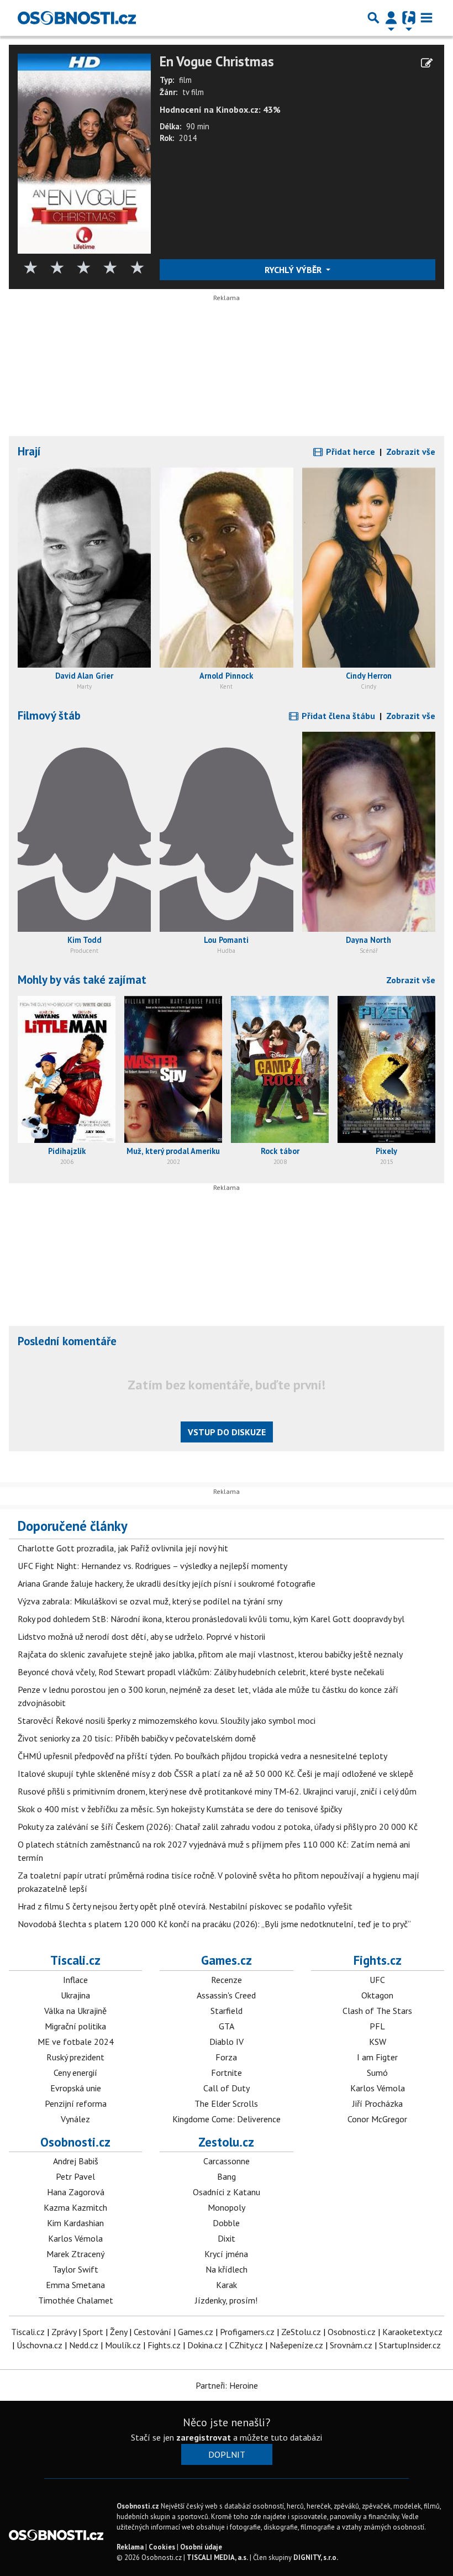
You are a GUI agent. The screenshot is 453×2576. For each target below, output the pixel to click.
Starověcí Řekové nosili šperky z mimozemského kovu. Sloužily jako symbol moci (167, 1720)
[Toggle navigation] (426, 18)
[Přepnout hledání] (373, 18)
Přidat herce (349, 452)
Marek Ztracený (75, 2254)
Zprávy (64, 2332)
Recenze (227, 1980)
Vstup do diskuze (227, 1432)
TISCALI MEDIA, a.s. (217, 2557)
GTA (227, 2026)
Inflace (75, 1980)
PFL (377, 2026)
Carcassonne (227, 2161)
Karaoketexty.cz (412, 2332)
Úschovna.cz (39, 2345)
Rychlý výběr (294, 270)
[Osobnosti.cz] (77, 18)
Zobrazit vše (411, 452)
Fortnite (227, 2073)
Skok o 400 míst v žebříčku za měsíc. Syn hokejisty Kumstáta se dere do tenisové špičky (180, 1809)
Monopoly (227, 2207)
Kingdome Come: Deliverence (227, 2119)
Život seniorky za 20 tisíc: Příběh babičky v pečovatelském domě (137, 1738)
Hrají (29, 451)
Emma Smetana (75, 2285)
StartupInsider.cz (410, 2345)
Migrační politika (75, 2026)
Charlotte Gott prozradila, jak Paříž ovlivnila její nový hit (123, 1548)
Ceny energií (75, 2073)
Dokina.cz (205, 2345)
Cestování (152, 2332)
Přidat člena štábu (337, 716)
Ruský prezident (75, 2057)
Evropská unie (76, 2088)
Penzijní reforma (76, 2103)
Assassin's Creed (226, 1995)
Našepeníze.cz (296, 2345)
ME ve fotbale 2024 (76, 2042)
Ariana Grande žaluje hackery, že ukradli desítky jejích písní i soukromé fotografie (167, 1583)
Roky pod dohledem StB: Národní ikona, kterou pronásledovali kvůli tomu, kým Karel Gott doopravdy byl (211, 1619)
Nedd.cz (84, 2345)
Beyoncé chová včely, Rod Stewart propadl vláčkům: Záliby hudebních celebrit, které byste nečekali (201, 1672)
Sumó (377, 2073)
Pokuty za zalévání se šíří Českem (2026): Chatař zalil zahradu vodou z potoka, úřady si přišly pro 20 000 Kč (218, 1827)
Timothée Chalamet (76, 2300)
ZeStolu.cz (301, 2332)
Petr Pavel (75, 2176)
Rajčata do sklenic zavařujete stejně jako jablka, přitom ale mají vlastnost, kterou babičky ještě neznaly (210, 1654)
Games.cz (227, 1960)
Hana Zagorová (76, 2192)
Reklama (130, 2547)
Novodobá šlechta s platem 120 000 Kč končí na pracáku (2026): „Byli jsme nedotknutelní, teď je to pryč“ (214, 1924)
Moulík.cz (123, 2345)
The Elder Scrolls (226, 2103)
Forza (226, 2057)
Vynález (75, 2119)
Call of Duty (227, 2088)
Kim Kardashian (75, 2223)
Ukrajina (75, 1995)
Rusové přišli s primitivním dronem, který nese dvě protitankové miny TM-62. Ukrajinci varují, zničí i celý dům (217, 1791)
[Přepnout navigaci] (391, 18)
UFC (377, 1980)
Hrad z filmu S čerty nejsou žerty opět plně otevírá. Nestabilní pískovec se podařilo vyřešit (185, 1906)
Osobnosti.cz (75, 2142)
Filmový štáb (49, 715)
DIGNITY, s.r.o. (316, 2557)
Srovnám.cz (351, 2345)
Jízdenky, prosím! (226, 2300)
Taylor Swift (75, 2269)
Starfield (227, 2011)
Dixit (227, 2238)
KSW (378, 2042)
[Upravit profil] (427, 63)
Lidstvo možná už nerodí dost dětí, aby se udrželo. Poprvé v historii (141, 1636)
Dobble (226, 2223)
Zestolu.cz (226, 2142)
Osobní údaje (201, 2547)
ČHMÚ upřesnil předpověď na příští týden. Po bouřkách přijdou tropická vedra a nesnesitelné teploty (202, 1756)
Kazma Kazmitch (75, 2207)
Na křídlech (227, 2269)
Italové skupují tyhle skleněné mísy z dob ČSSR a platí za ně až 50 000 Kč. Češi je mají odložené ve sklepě (215, 1774)
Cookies (162, 2547)
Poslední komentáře (67, 1341)
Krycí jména (226, 2254)
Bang (227, 2176)
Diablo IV (227, 2042)
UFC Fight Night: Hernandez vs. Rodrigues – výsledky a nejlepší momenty (152, 1566)
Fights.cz (378, 1960)
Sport (93, 2332)
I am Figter (377, 2057)
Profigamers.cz (247, 2332)
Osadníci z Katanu (227, 2192)
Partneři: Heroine (227, 2385)
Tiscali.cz (75, 1960)
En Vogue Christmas (217, 62)
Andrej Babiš (76, 2161)
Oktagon (377, 1995)
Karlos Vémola (378, 2088)
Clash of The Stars (377, 2011)
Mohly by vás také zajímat (82, 980)
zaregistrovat (204, 2437)
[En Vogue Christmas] (84, 153)
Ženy (118, 2332)
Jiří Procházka (378, 2103)
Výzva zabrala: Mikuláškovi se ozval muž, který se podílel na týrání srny (150, 1601)
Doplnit (227, 2454)
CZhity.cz (246, 2345)
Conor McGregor (377, 2119)
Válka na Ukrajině (75, 2011)
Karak (227, 2285)
